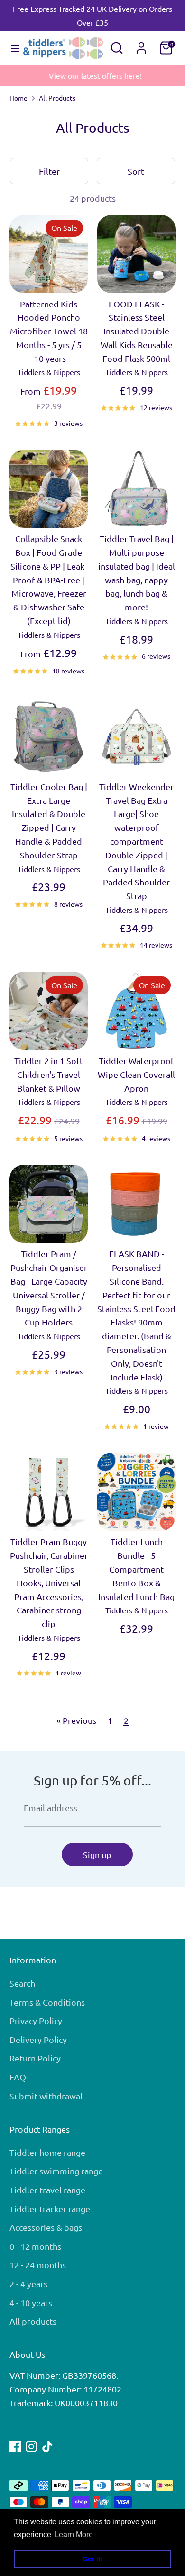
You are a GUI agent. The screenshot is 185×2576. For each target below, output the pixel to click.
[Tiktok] (47, 2447)
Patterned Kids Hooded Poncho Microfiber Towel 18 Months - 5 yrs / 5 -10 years (49, 331)
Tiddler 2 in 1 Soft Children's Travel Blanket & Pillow (49, 1074)
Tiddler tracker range (50, 2209)
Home (18, 98)
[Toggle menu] (12, 48)
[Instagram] (31, 2447)
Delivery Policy (38, 2039)
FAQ (18, 2077)
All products (33, 2321)
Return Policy (35, 2058)
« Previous (76, 1720)
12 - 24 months (38, 2265)
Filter (49, 171)
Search (22, 1983)
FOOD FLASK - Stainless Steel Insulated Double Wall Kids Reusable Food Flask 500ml (137, 331)
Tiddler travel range (47, 2190)
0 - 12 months (35, 2246)
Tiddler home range (47, 2152)
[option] (92, 76)
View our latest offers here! (92, 75)
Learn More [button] (74, 2535)
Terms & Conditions (47, 2002)
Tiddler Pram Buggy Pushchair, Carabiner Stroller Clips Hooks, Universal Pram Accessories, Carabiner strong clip (49, 1582)
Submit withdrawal (46, 2096)
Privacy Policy (36, 2020)
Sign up (97, 1854)
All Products (57, 98)
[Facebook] (15, 2447)
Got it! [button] (93, 2559)
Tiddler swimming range (56, 2171)
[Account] (141, 45)
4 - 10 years (31, 2303)
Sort (136, 171)
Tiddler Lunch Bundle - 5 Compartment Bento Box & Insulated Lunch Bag (136, 1569)
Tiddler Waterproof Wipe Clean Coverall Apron (136, 1074)
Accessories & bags (46, 2227)
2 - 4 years (28, 2284)
